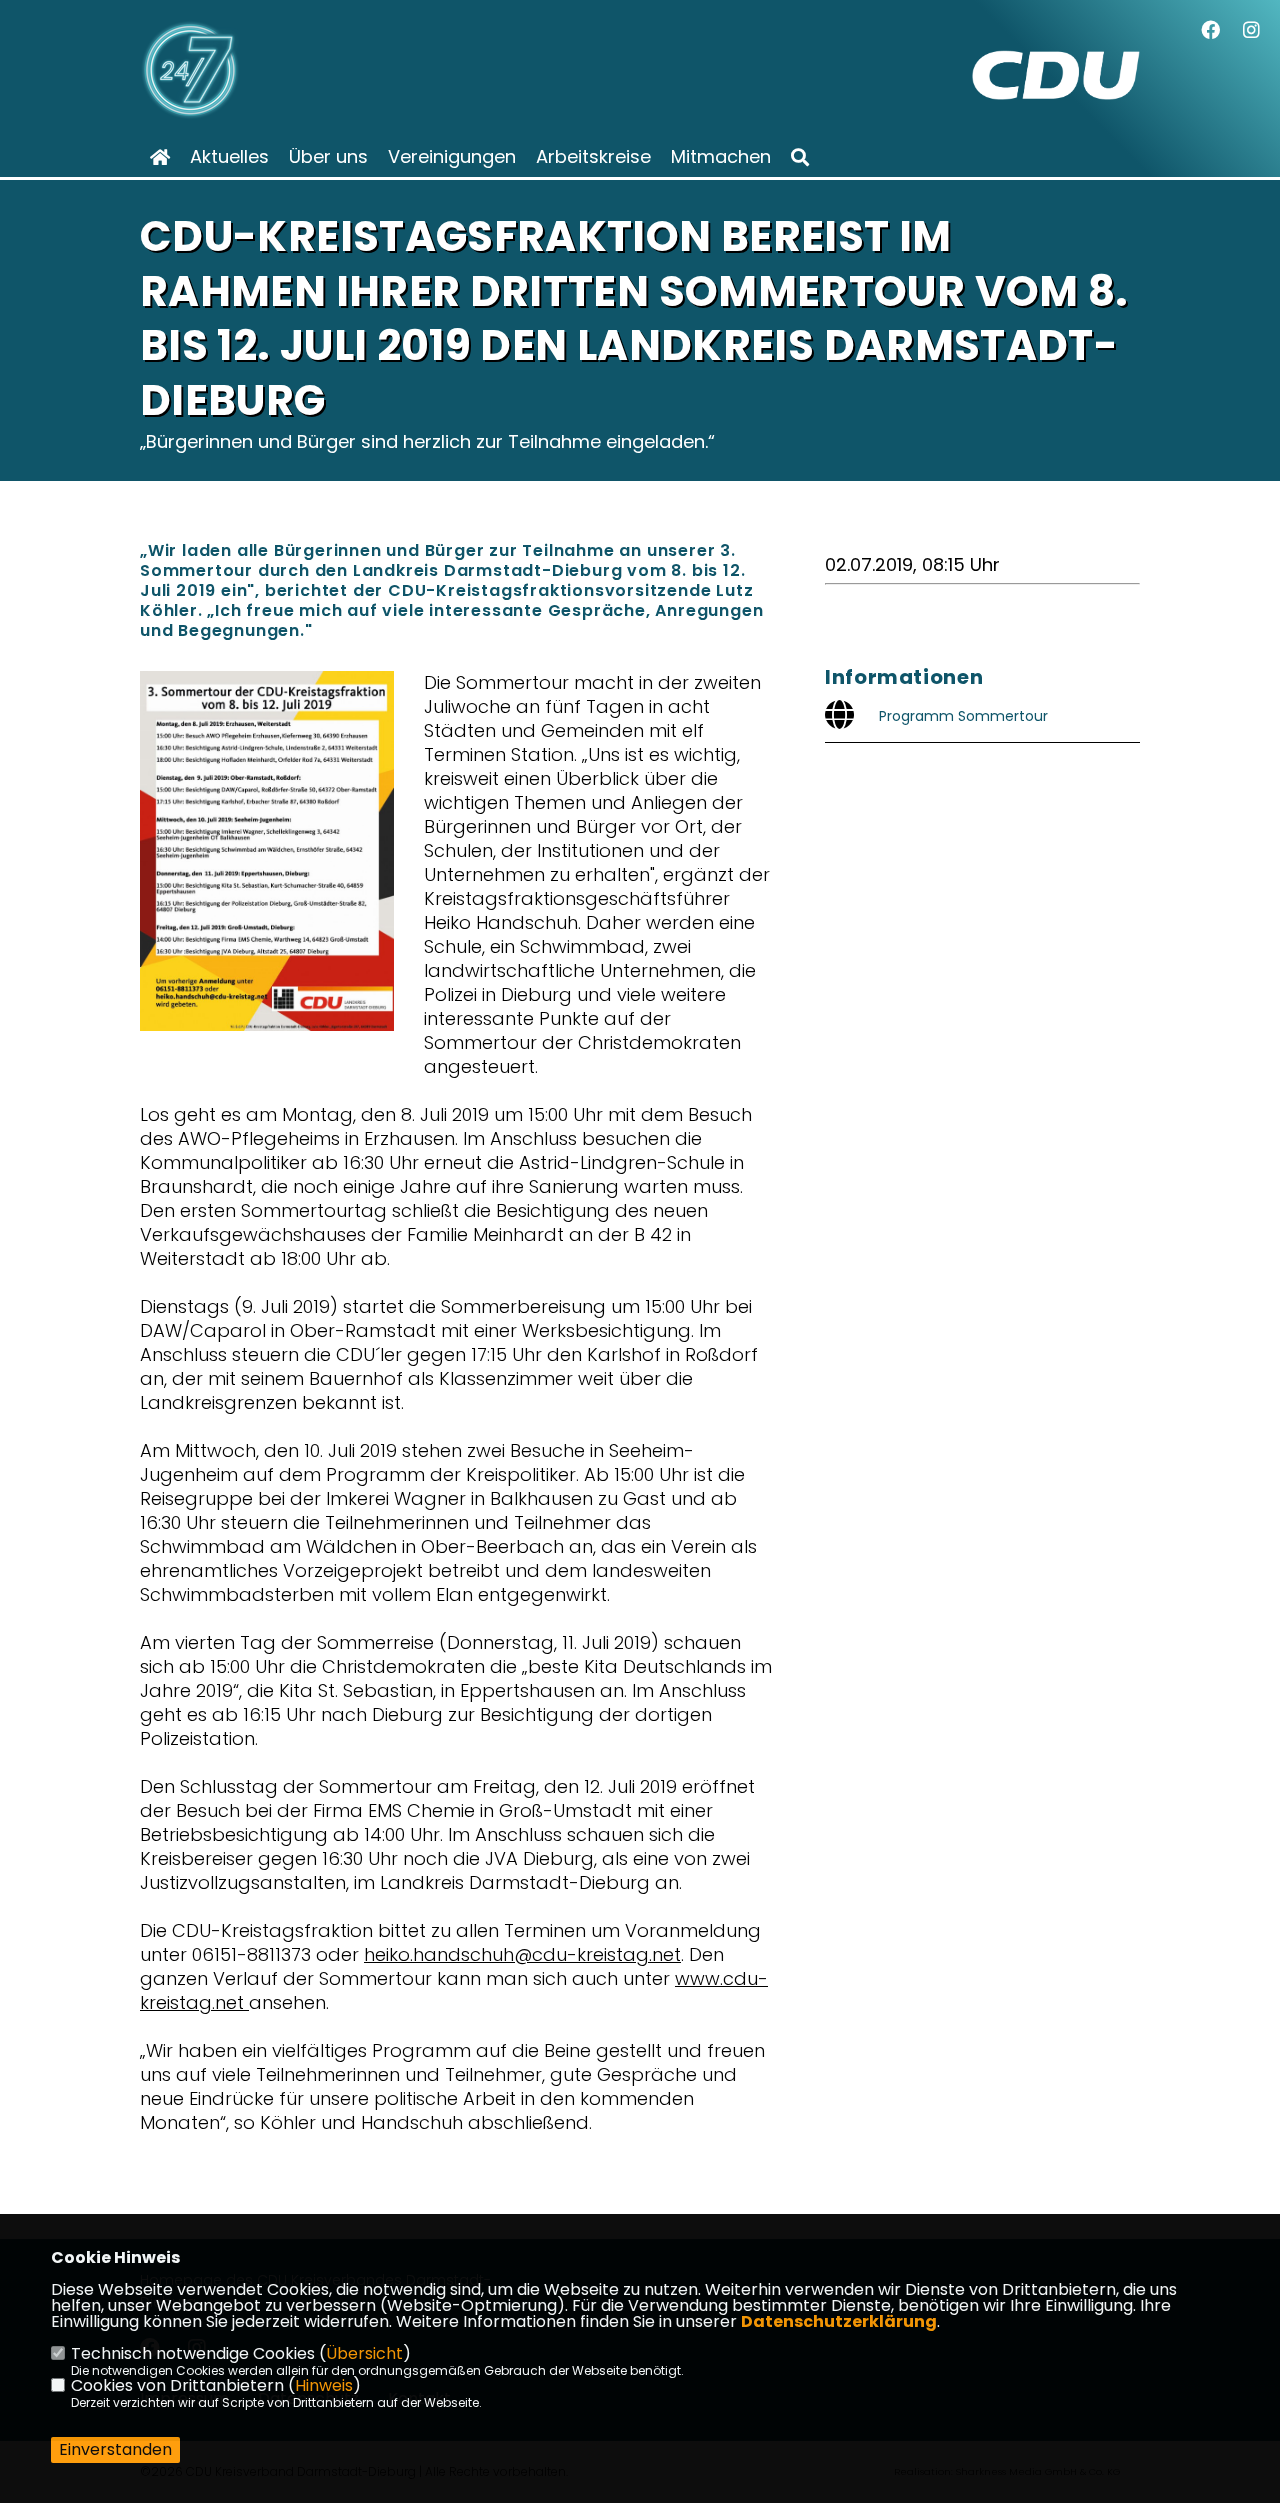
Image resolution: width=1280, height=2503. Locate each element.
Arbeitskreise (593, 157)
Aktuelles (229, 157)
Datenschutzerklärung (839, 2321)
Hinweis (324, 2385)
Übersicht (364, 2353)
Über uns (328, 157)
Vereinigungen (452, 157)
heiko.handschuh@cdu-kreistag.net (522, 1954)
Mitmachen (721, 157)
